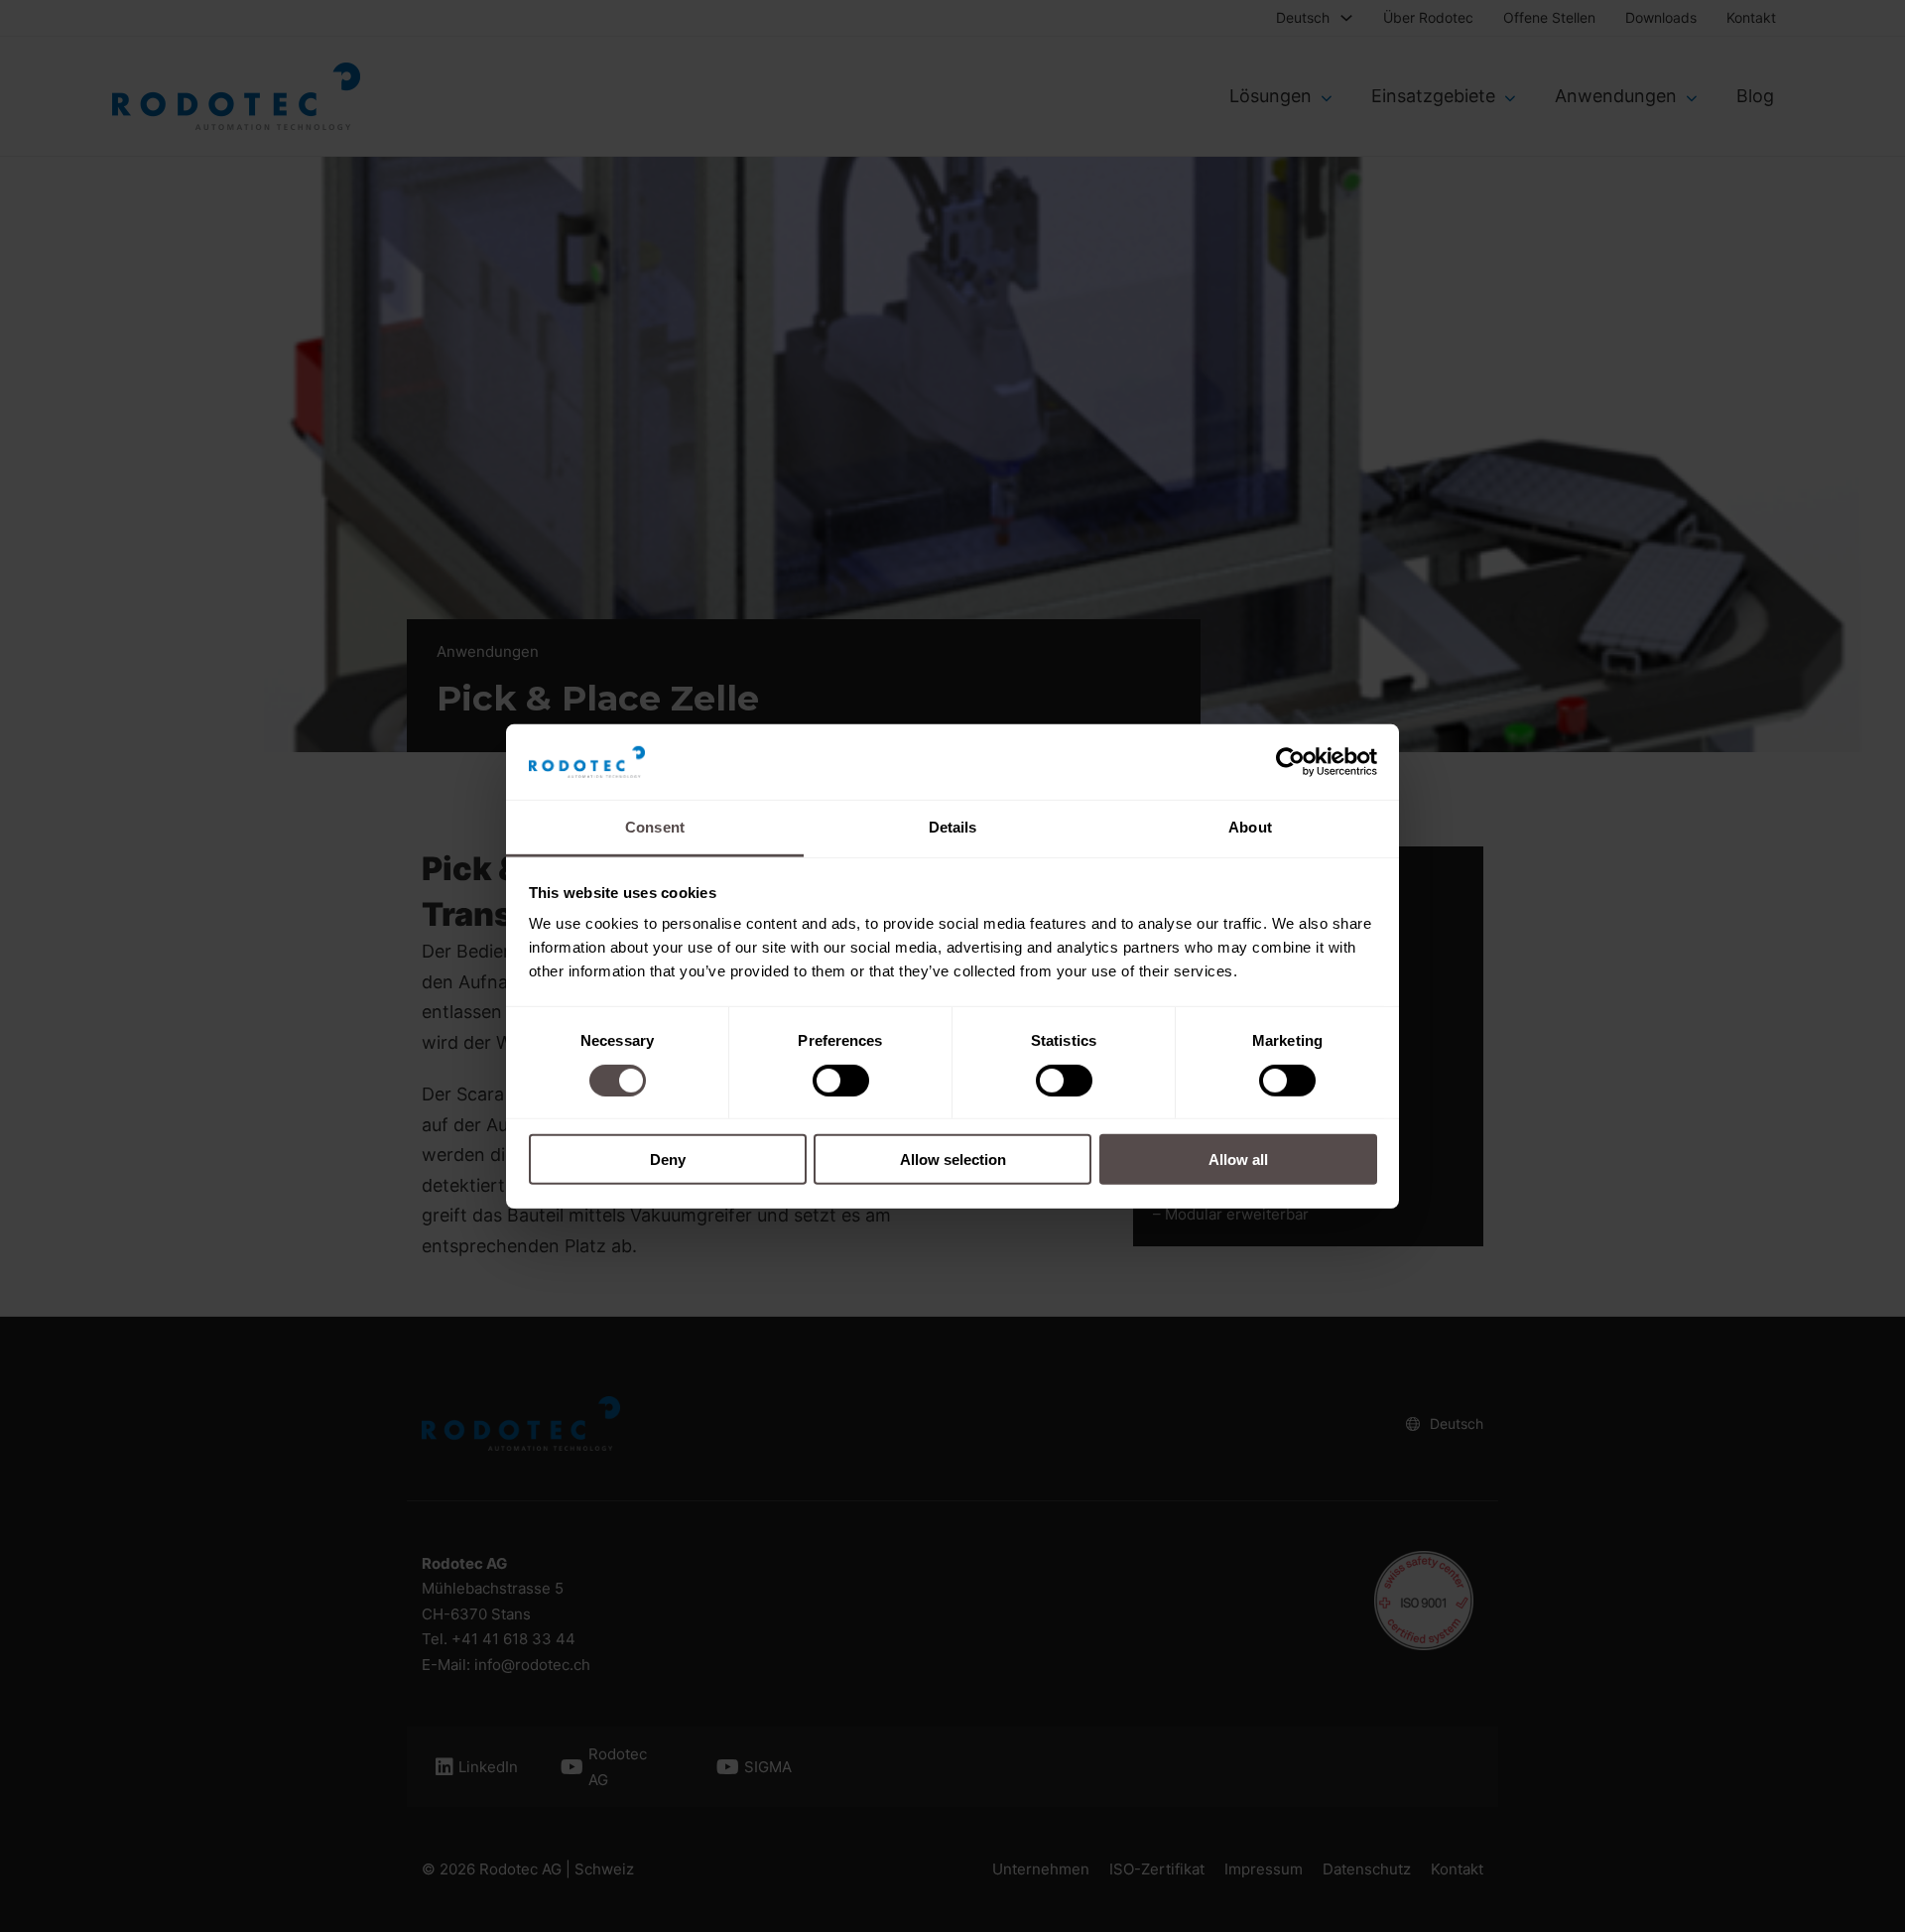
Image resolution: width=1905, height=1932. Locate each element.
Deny (668, 1159)
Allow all (1238, 1159)
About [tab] (1250, 827)
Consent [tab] (655, 827)
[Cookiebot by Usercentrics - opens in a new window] (1290, 762)
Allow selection (953, 1159)
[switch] (841, 1080)
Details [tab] (953, 827)
